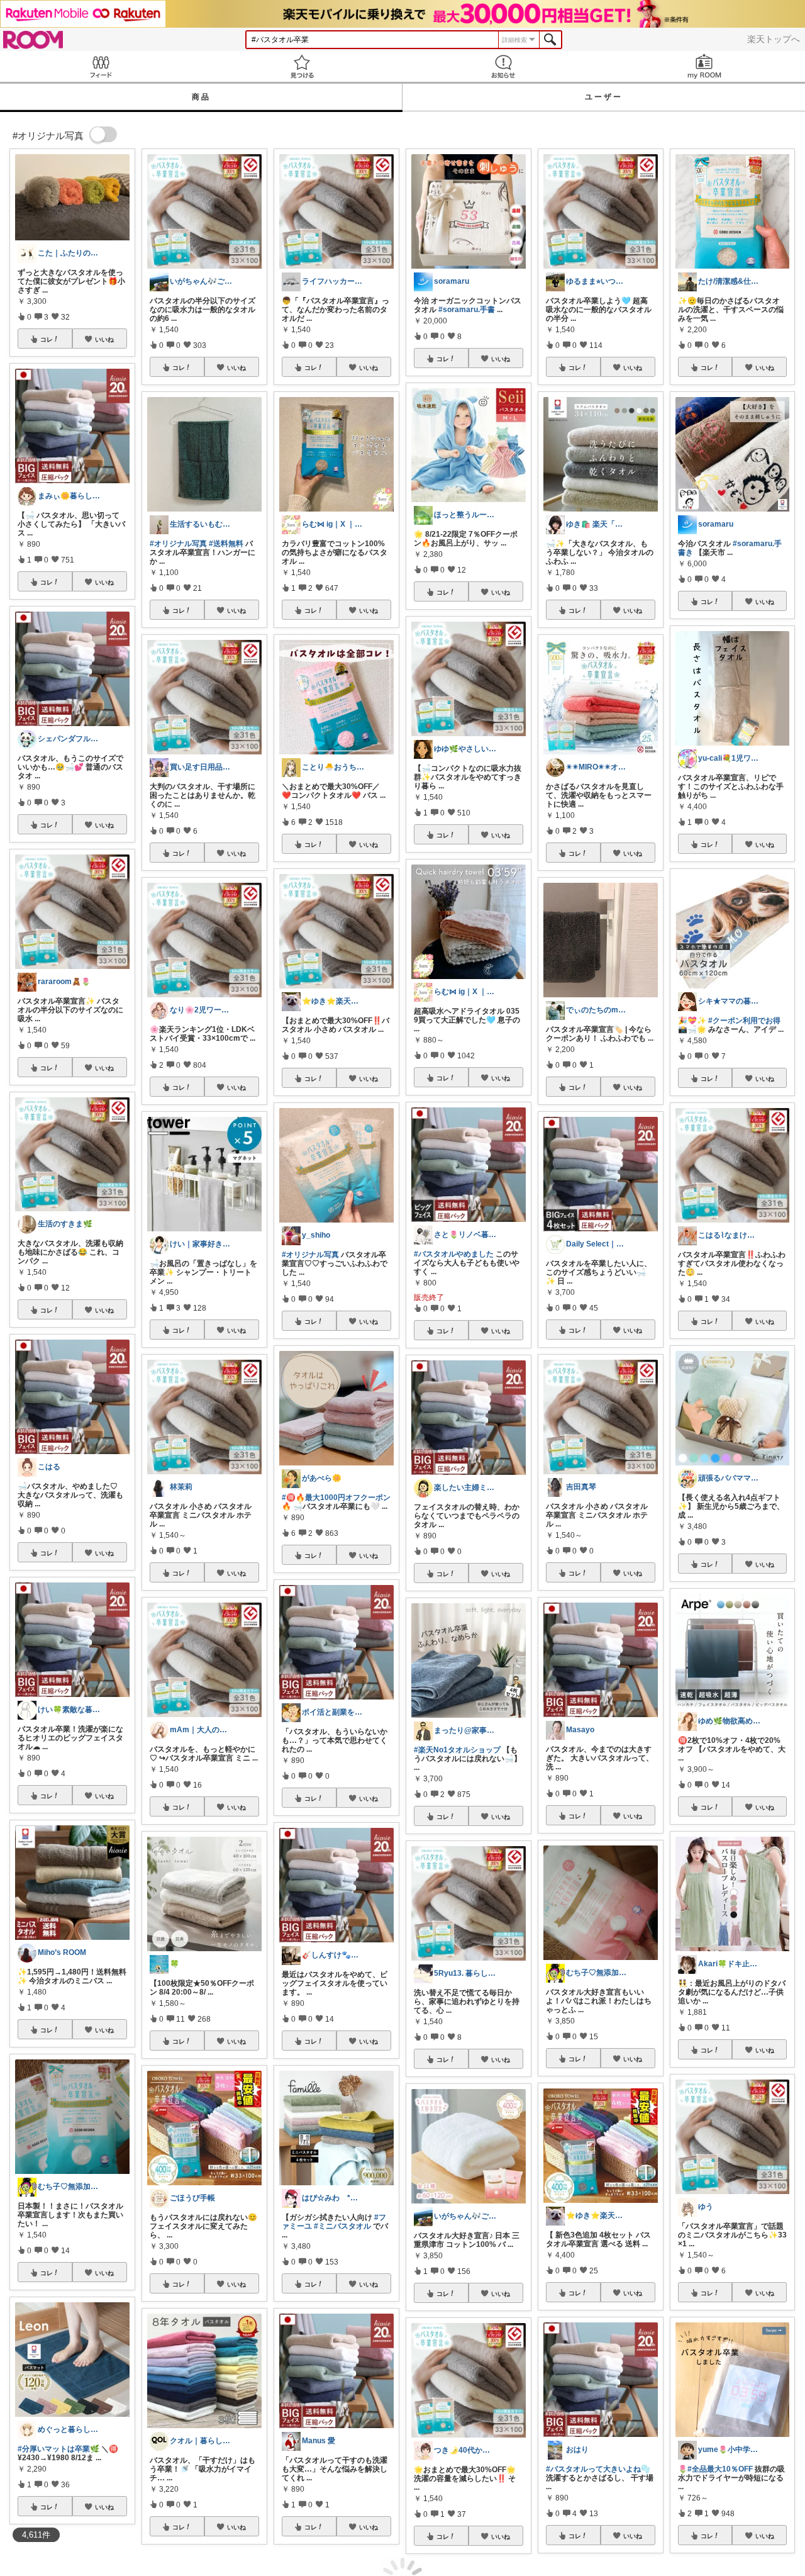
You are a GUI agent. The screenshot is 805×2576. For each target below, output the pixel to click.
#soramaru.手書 (467, 310)
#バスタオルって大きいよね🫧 (598, 2469)
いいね (104, 339)
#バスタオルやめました (454, 1254)
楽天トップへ (774, 39)
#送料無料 (226, 544)
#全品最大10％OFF (720, 2469)
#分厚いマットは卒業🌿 (58, 2449)
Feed (101, 66)
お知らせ (503, 66)
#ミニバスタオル (342, 2226)
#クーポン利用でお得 (744, 1021)
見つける (302, 66)
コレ (47, 339)
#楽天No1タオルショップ (457, 1750)
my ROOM (704, 66)
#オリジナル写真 (178, 544)
